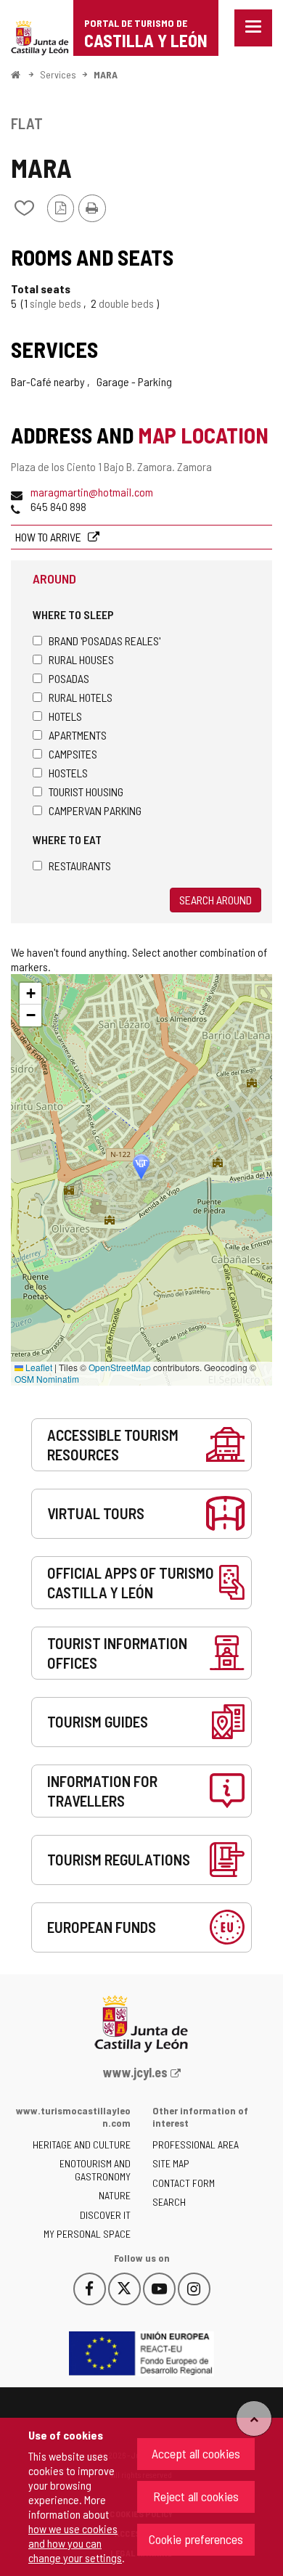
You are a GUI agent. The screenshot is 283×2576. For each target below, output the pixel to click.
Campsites (73, 754)
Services (58, 74)
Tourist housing (86, 792)
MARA (106, 74)
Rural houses (81, 659)
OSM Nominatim (47, 1379)
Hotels (65, 716)
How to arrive (49, 537)
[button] (30, 994)
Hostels (68, 773)
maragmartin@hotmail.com (92, 492)
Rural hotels (81, 697)
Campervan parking (95, 810)
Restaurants (80, 866)
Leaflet (38, 1367)
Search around (216, 900)
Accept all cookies (196, 2453)
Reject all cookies (196, 2496)
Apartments (78, 735)
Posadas (69, 678)
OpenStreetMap (120, 1367)
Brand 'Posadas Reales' (104, 641)
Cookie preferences (196, 2539)
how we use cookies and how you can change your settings (75, 2543)
